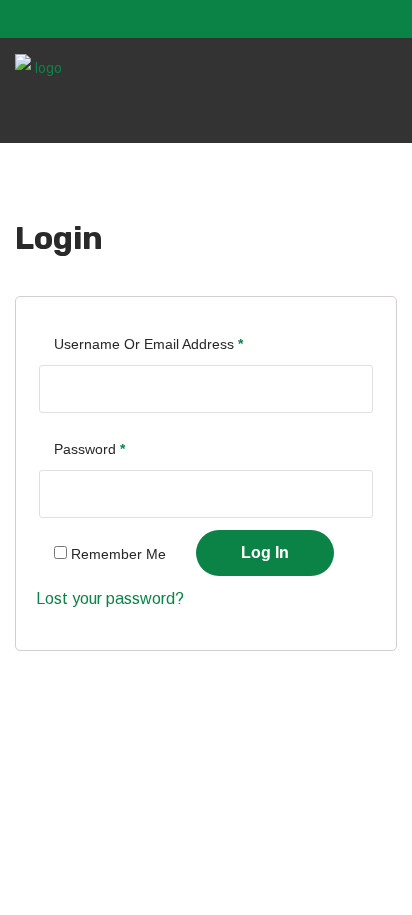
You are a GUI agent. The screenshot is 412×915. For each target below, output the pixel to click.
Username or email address (148, 344)
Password (89, 449)
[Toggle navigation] (386, 102)
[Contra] (40, 67)
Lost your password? (110, 598)
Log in (265, 552)
